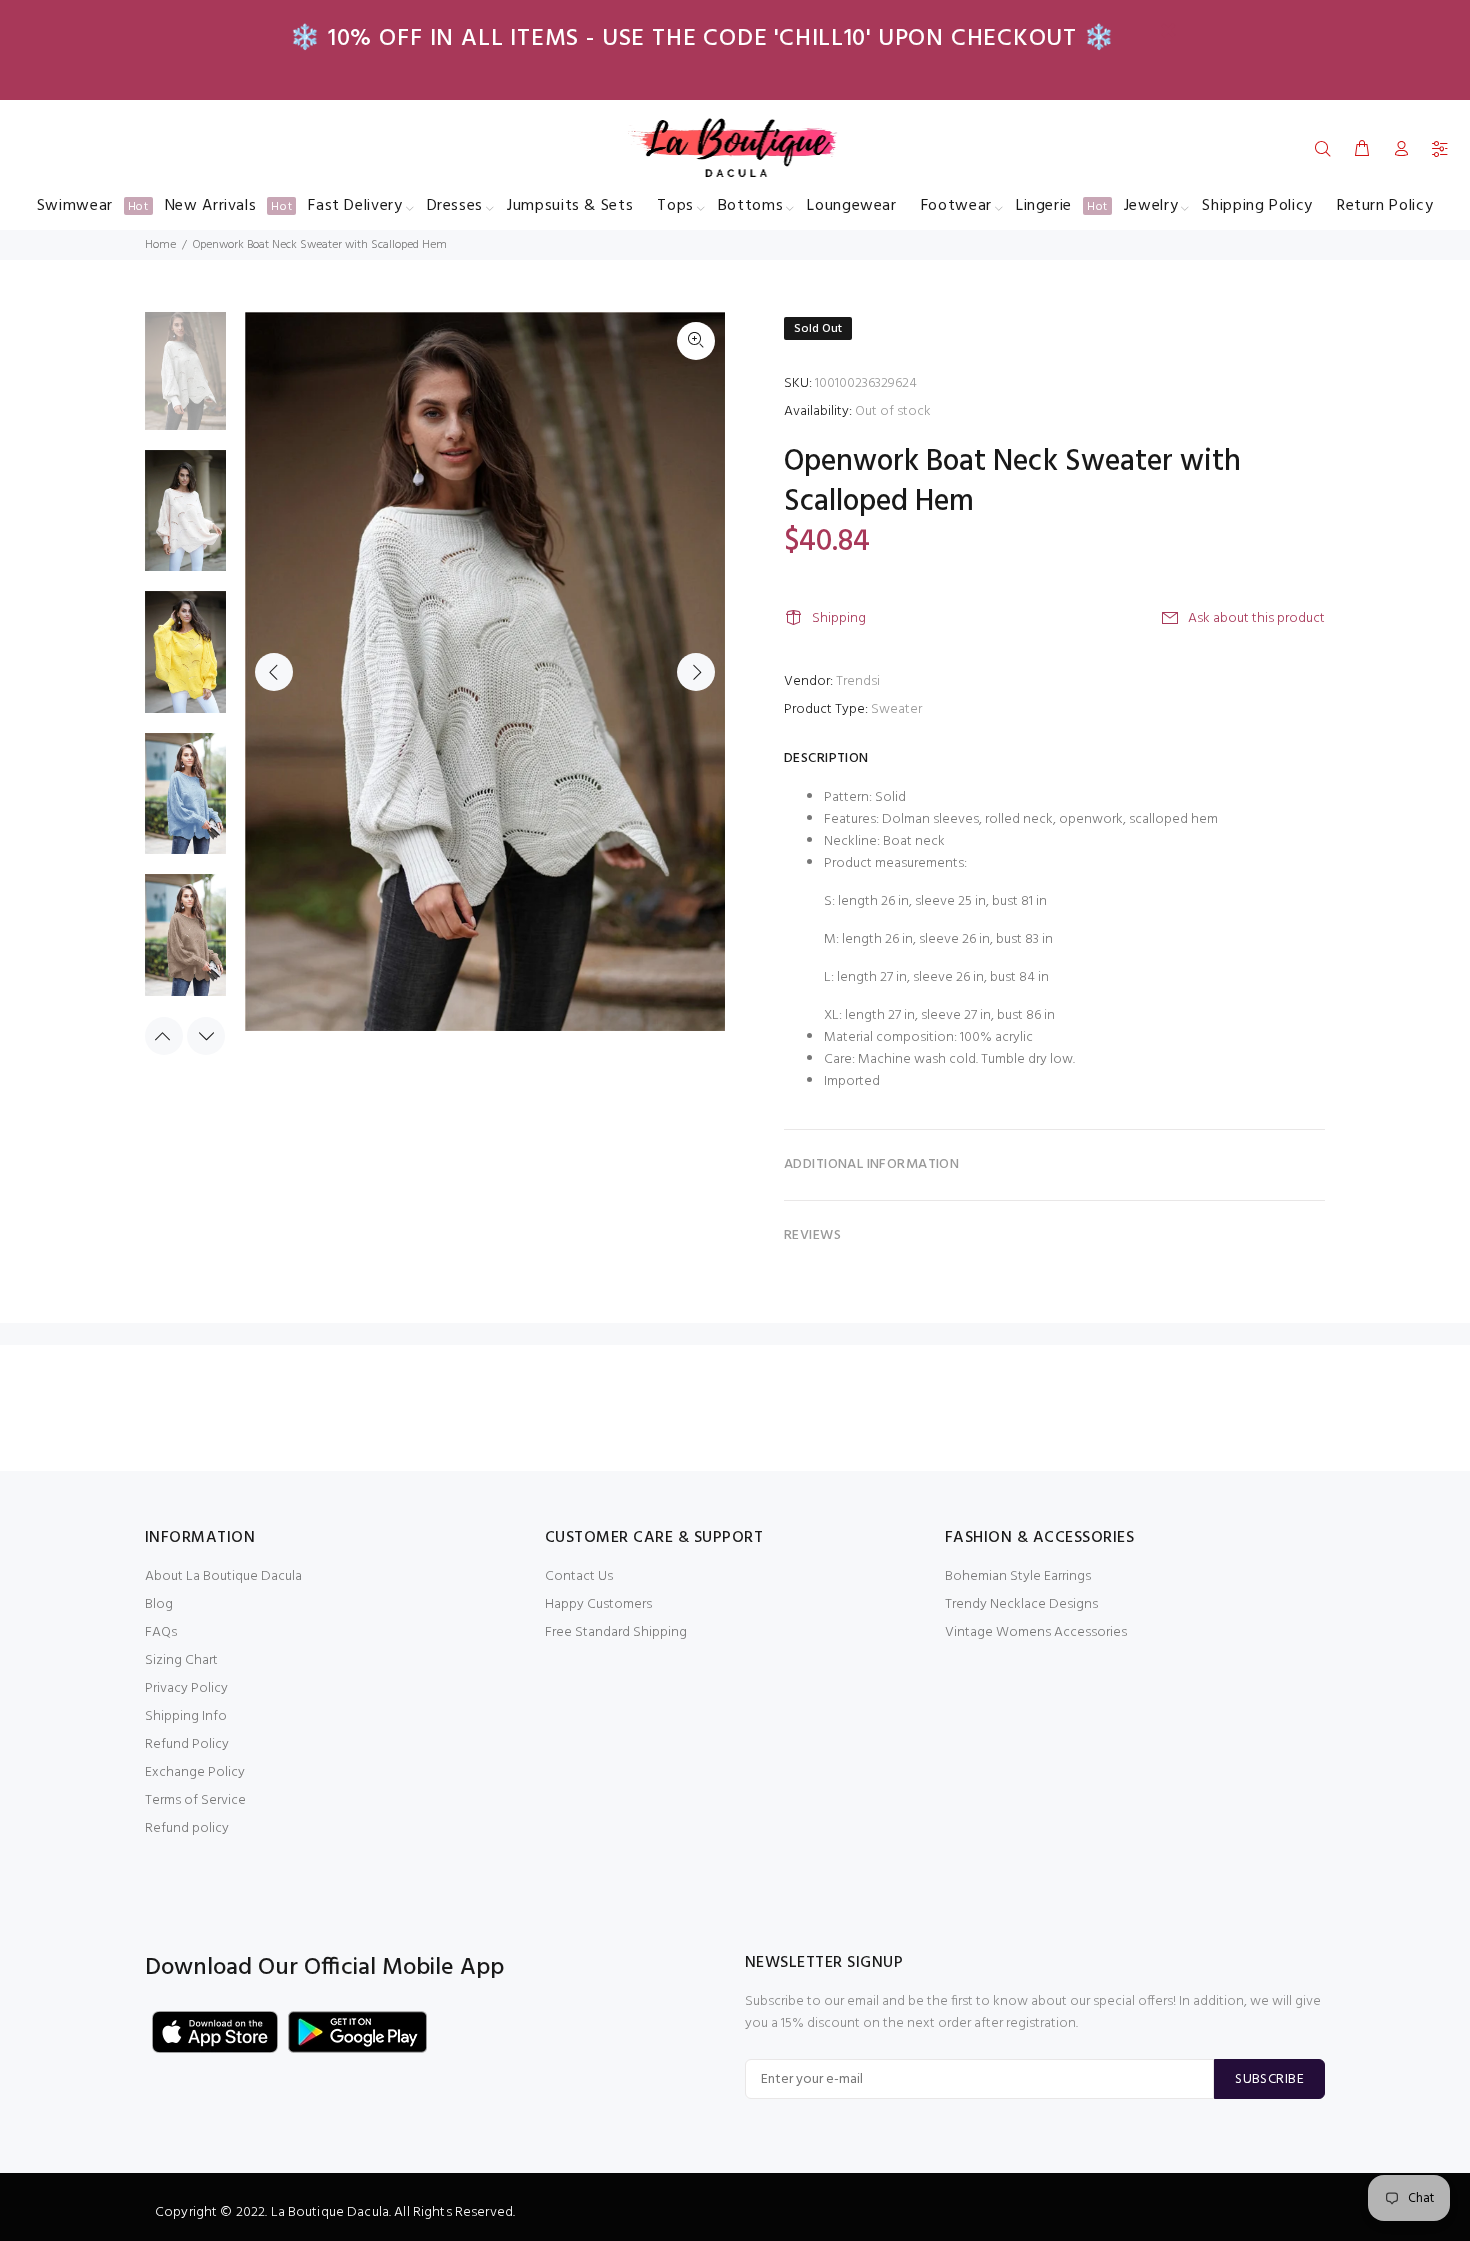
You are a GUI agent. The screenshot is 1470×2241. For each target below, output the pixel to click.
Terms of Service (195, 1800)
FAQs (161, 1632)
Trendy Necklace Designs (1021, 1604)
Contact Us (579, 1576)
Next (696, 672)
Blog (159, 1604)
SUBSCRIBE (1269, 2079)
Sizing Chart (181, 1660)
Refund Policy (187, 1744)
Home (160, 245)
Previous (274, 672)
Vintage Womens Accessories (1036, 1632)
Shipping (839, 618)
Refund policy (187, 1828)
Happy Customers (598, 1604)
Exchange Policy (195, 1772)
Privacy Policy (186, 1688)
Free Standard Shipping (616, 1632)
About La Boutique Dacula (223, 1576)
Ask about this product (1256, 618)
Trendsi (858, 681)
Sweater (896, 709)
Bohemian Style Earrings (1018, 1576)
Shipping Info (186, 1716)
